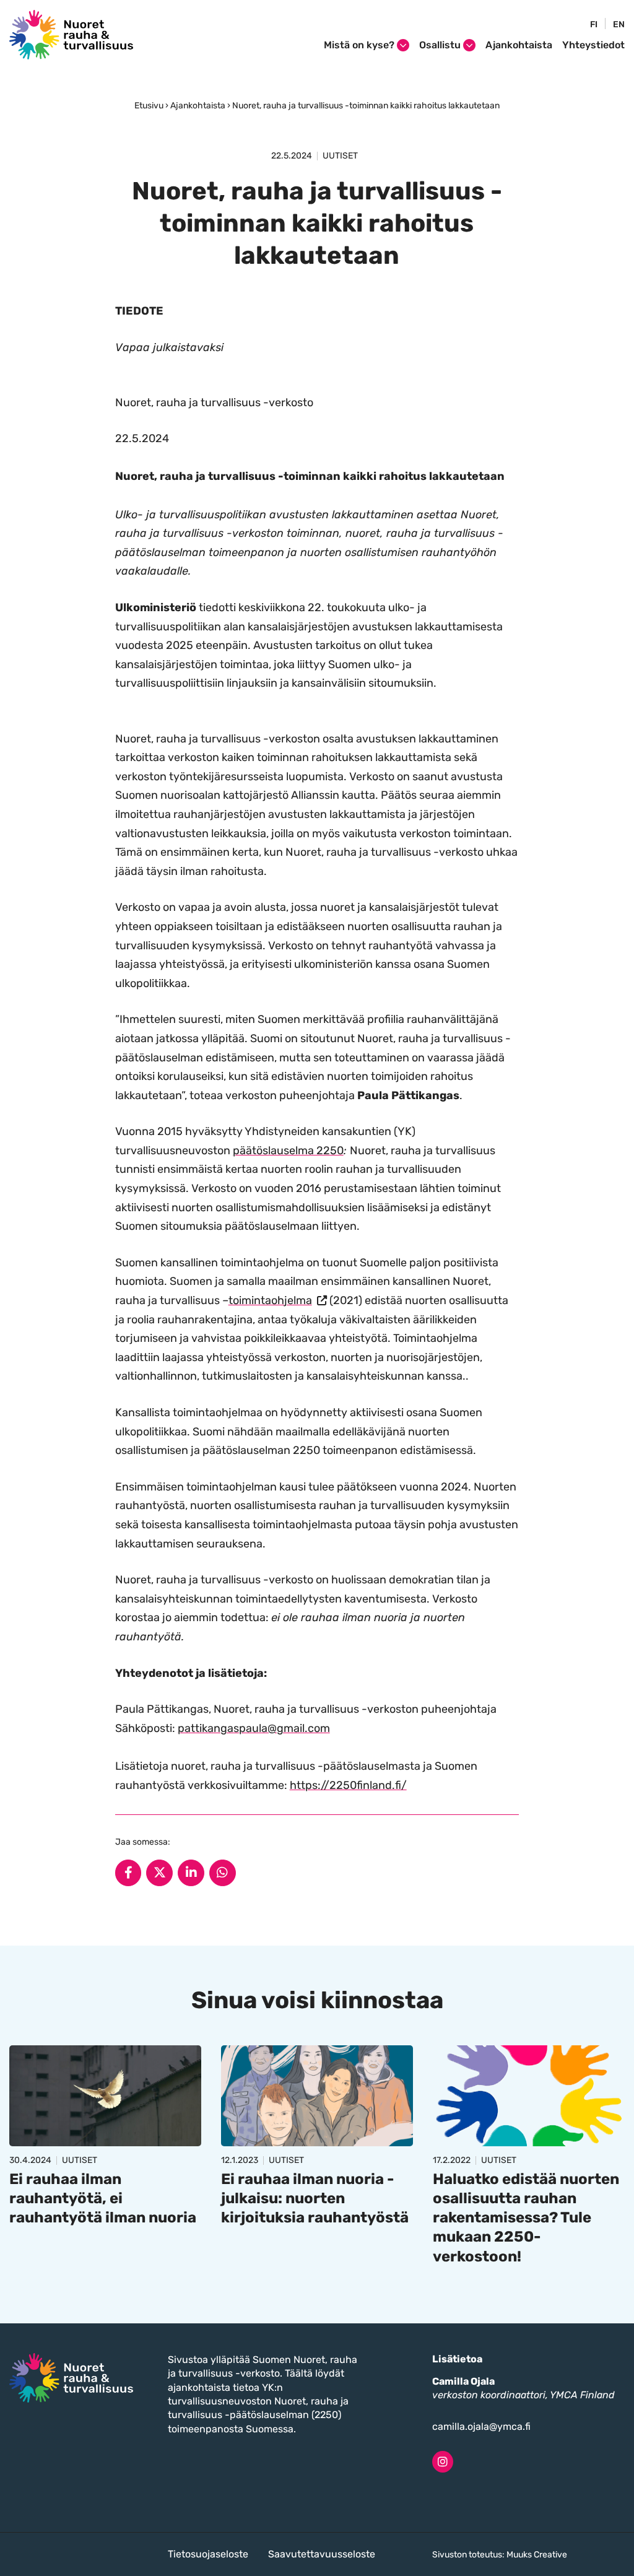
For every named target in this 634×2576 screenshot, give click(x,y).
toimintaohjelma (278, 1300)
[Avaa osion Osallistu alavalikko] (469, 45)
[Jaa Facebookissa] (128, 1873)
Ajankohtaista (519, 45)
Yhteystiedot (593, 45)
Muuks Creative (537, 2555)
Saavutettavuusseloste (322, 2554)
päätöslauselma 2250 (288, 1151)
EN (619, 25)
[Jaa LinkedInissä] (191, 1873)
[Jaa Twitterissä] (159, 1873)
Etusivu (149, 106)
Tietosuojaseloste (208, 2554)
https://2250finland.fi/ (348, 1785)
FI (594, 25)
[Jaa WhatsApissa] (223, 1873)
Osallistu (440, 45)
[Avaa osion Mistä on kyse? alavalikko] (403, 45)
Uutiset (340, 156)
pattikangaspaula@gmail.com (254, 1728)
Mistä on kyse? (359, 45)
